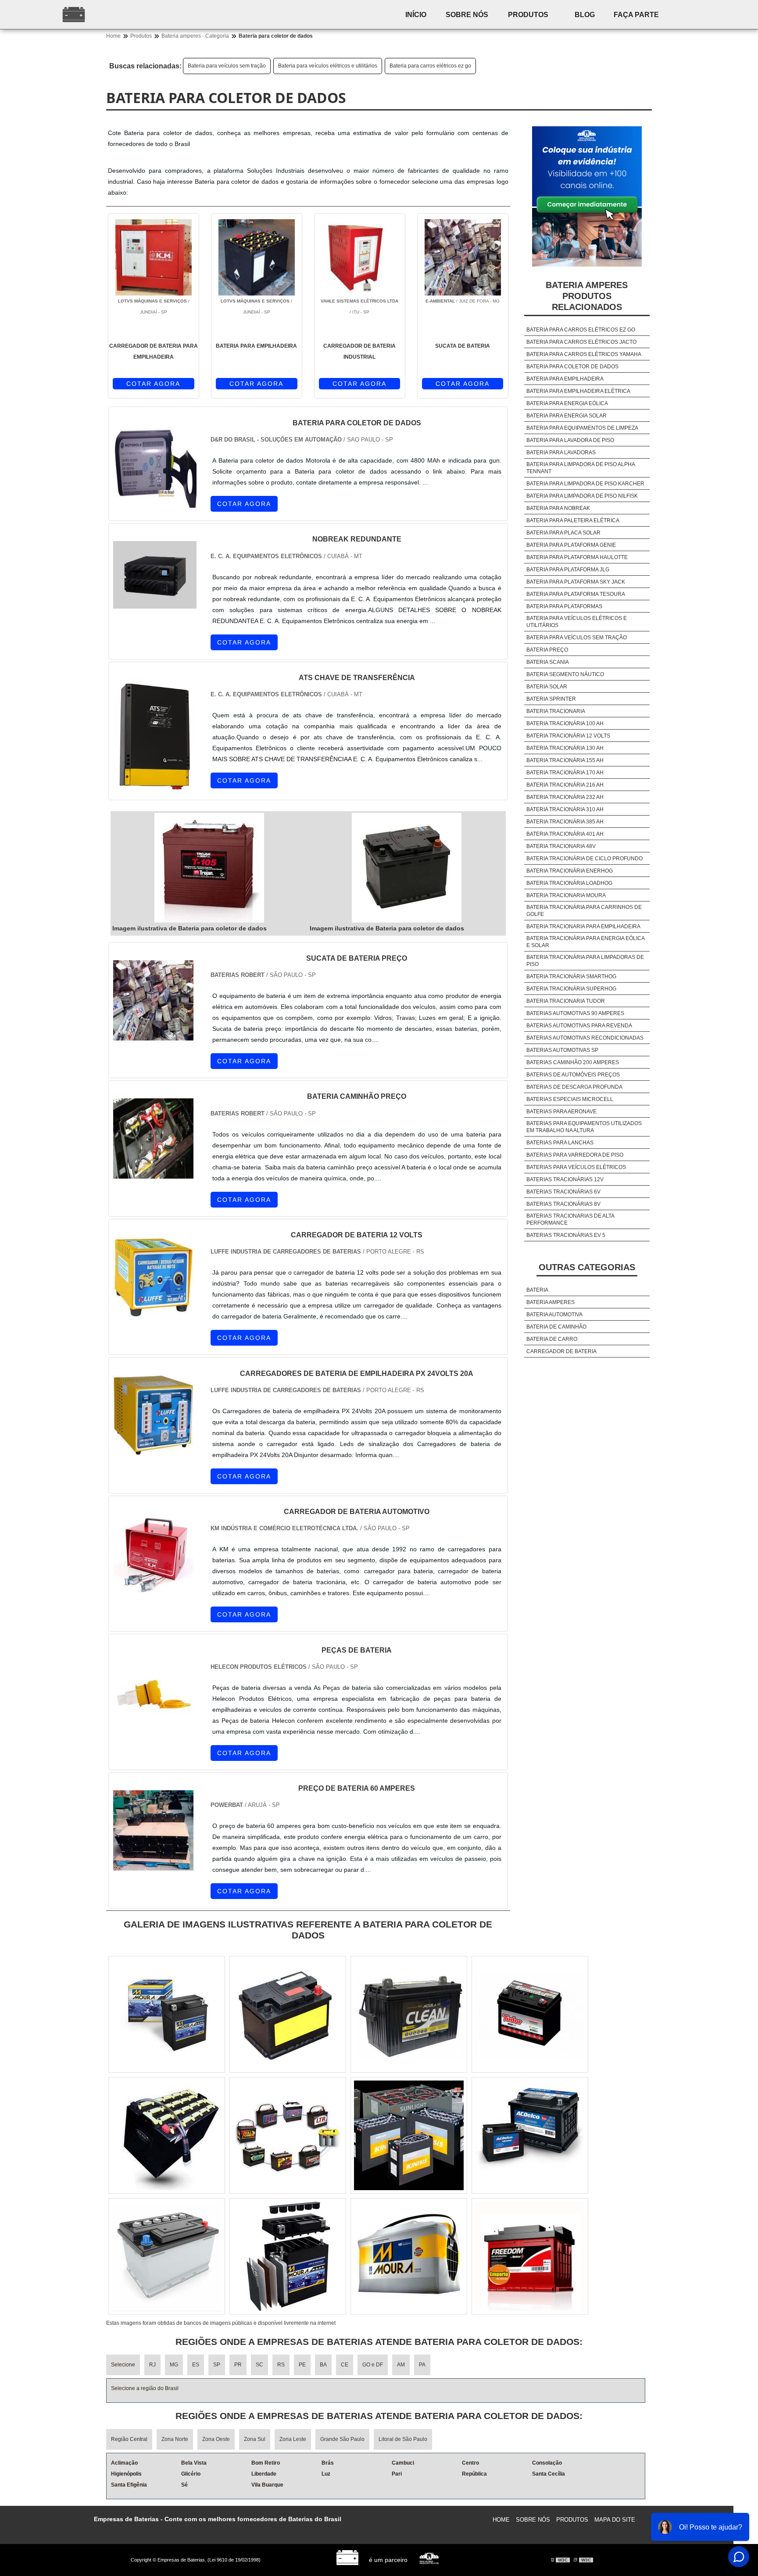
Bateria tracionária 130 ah (565, 748)
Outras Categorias (587, 1267)
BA (323, 2365)
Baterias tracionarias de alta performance (570, 1219)
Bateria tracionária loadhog (569, 883)
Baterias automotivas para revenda (579, 1026)
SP (217, 2365)
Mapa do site (615, 2520)
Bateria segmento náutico (565, 674)
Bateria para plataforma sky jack (576, 582)
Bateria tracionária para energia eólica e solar (585, 942)
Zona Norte (175, 2439)
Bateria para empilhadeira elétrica (578, 391)
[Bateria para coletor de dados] (209, 868)
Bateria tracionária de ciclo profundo (585, 859)
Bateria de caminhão (556, 1327)
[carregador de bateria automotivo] (153, 1588)
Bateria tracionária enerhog (570, 871)
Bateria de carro (552, 1339)
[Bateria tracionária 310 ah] (167, 2135)
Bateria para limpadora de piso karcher (585, 484)
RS (281, 2365)
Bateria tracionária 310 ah (565, 809)
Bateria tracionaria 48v (561, 846)
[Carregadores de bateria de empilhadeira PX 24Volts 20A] (153, 1450)
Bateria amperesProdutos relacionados (587, 296)
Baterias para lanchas (560, 1143)
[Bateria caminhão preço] (153, 1173)
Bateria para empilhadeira (565, 379)
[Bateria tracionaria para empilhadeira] (530, 2014)
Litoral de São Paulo (403, 2439)
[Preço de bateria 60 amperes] (153, 1865)
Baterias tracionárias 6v (563, 1192)
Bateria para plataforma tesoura (576, 594)
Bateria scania (548, 662)
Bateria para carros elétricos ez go (430, 66)
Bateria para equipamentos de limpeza (582, 428)
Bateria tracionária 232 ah (565, 797)
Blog (585, 15)
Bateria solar (547, 687)
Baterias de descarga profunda (574, 1087)
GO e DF (373, 2365)
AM (401, 2365)
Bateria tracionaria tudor (566, 1001)
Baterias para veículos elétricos (576, 1167)
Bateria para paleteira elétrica (573, 520)
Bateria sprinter (551, 699)
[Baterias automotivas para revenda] (288, 2014)
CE (345, 2365)
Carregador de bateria (561, 1351)
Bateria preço (547, 650)
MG (174, 2365)
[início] (131, 14)
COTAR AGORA (153, 384)
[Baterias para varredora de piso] (167, 2014)
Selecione (123, 2365)
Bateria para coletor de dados (572, 367)
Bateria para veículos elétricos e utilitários (328, 66)
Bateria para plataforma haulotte (577, 557)
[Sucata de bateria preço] (153, 1035)
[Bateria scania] (530, 2256)
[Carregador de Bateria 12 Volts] (153, 1312)
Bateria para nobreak (558, 508)
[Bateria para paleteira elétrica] (288, 2135)
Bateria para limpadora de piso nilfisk (582, 496)
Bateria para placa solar (563, 533)
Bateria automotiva (554, 1315)
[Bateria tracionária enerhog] (409, 2256)
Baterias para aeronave (561, 1112)
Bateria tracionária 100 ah (565, 723)
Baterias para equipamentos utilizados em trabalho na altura (584, 1127)
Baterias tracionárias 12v (565, 1179)
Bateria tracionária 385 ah (565, 822)
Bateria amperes (551, 1302)
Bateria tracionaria (556, 711)
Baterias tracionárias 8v (563, 1204)
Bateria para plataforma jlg (568, 570)
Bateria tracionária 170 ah (565, 773)
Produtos (528, 15)
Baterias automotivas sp (562, 1050)
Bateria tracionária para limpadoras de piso (585, 961)
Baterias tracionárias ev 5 (566, 1235)
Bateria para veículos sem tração (227, 66)
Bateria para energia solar (567, 416)
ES (196, 2365)
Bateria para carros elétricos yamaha (584, 354)
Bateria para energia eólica (567, 403)
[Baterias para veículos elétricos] (530, 2135)
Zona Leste (293, 2439)
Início (416, 15)
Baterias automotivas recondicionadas (585, 1038)
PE (302, 2365)
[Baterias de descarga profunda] (409, 2014)
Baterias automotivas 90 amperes (575, 1013)
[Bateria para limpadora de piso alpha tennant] (288, 2256)
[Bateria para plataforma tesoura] (167, 2256)
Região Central (129, 2439)
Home (501, 2520)
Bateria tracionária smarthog (571, 976)
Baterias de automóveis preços (573, 1075)
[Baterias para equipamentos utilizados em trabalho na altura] (409, 2135)
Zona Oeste (216, 2439)
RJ (152, 2365)
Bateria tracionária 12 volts (568, 736)
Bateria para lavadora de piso (570, 440)
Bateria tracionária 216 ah (565, 785)
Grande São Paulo (342, 2439)
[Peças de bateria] (153, 1726)
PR (238, 2365)
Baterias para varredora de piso (575, 1155)
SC (259, 2365)
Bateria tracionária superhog (571, 989)
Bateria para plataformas (564, 606)
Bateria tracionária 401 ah (565, 834)
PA (422, 2365)
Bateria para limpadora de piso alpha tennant (581, 468)
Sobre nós (467, 15)
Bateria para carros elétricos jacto (581, 342)
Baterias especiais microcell (570, 1099)
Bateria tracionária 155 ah (565, 760)
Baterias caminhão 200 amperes (573, 1062)
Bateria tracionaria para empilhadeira (583, 926)
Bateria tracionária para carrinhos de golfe (584, 911)
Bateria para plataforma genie (571, 545)
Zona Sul (255, 2439)
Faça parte (636, 15)
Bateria (537, 1290)
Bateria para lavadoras (561, 452)
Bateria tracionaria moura (566, 895)
